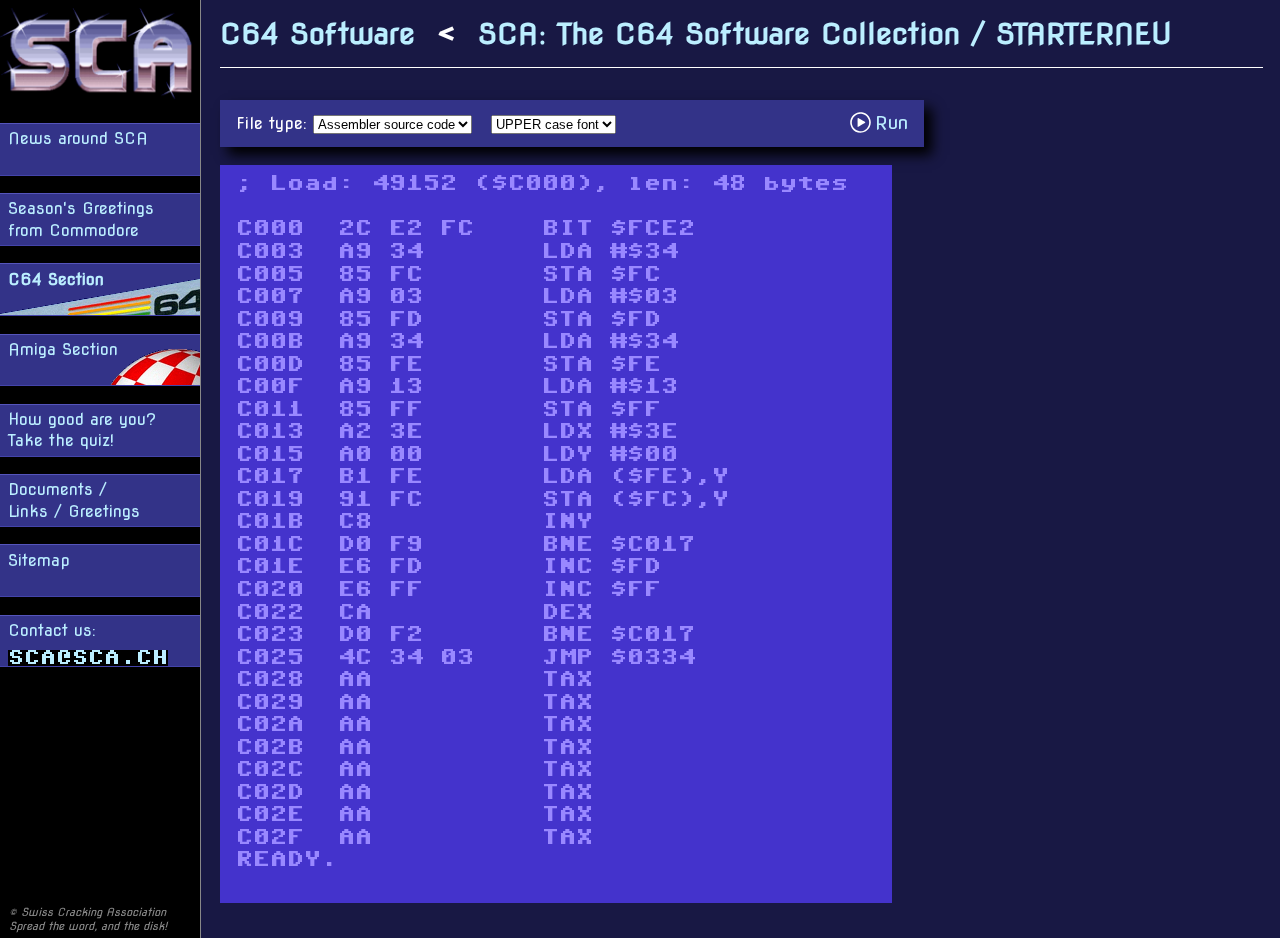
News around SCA (78, 138)
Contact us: (52, 630)
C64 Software (317, 33)
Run (884, 122)
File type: (274, 123)
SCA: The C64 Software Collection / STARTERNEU (825, 33)
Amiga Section (63, 349)
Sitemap (39, 560)
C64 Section (56, 279)
